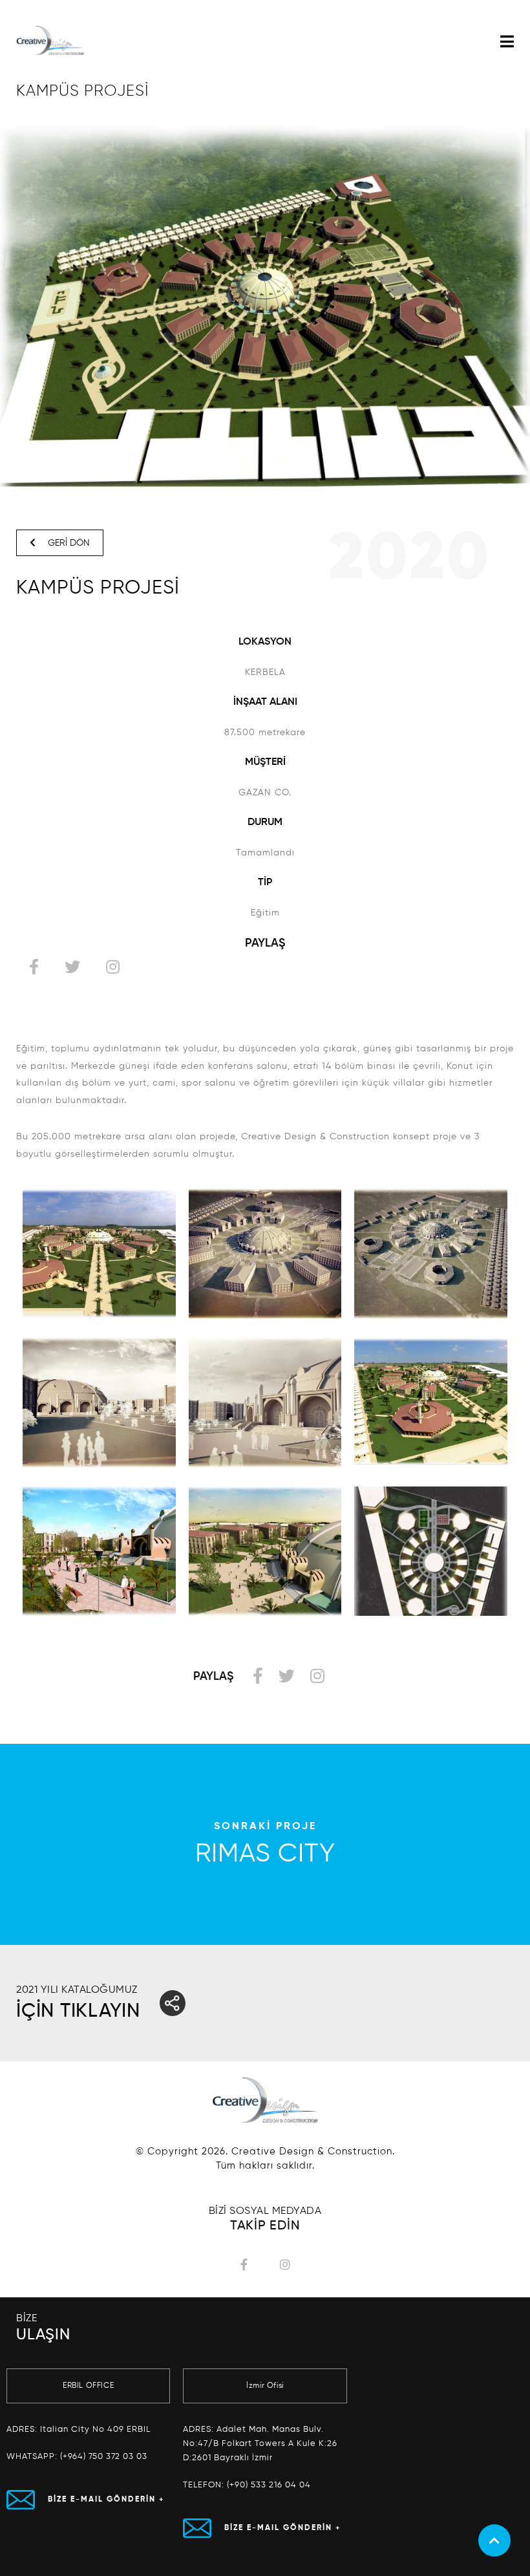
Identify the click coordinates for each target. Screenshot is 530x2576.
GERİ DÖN (68, 543)
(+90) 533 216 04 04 (269, 2485)
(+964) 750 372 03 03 (104, 2457)
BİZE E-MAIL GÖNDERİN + (106, 2500)
